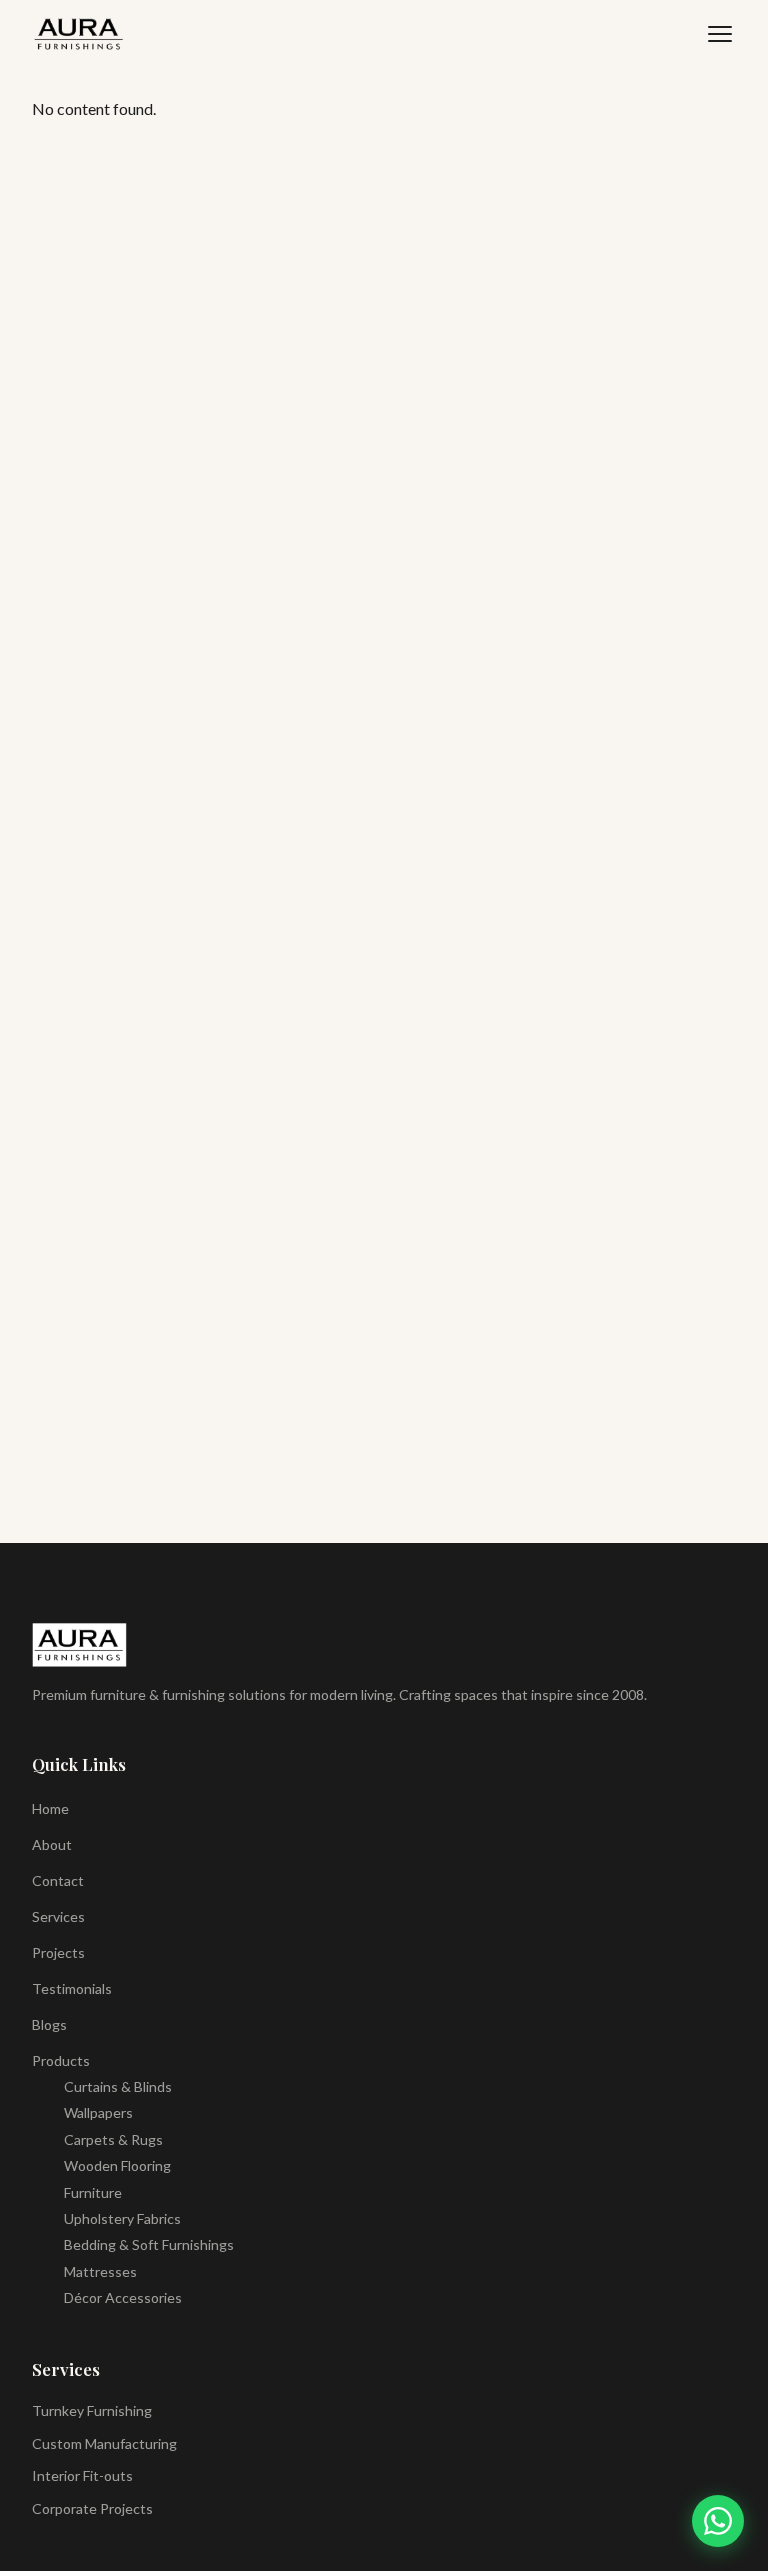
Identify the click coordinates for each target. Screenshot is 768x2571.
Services (58, 1916)
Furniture (93, 2192)
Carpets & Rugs (113, 2139)
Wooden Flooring (117, 2165)
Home (50, 1808)
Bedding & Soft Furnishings (149, 2244)
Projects (58, 1952)
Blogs (49, 2024)
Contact (58, 1880)
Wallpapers (98, 2112)
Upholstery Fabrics (122, 2218)
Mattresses (100, 2271)
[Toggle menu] (720, 34)
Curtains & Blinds (118, 2086)
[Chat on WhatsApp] (718, 2521)
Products (61, 2060)
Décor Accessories (123, 2297)
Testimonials (72, 1988)
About (52, 1844)
